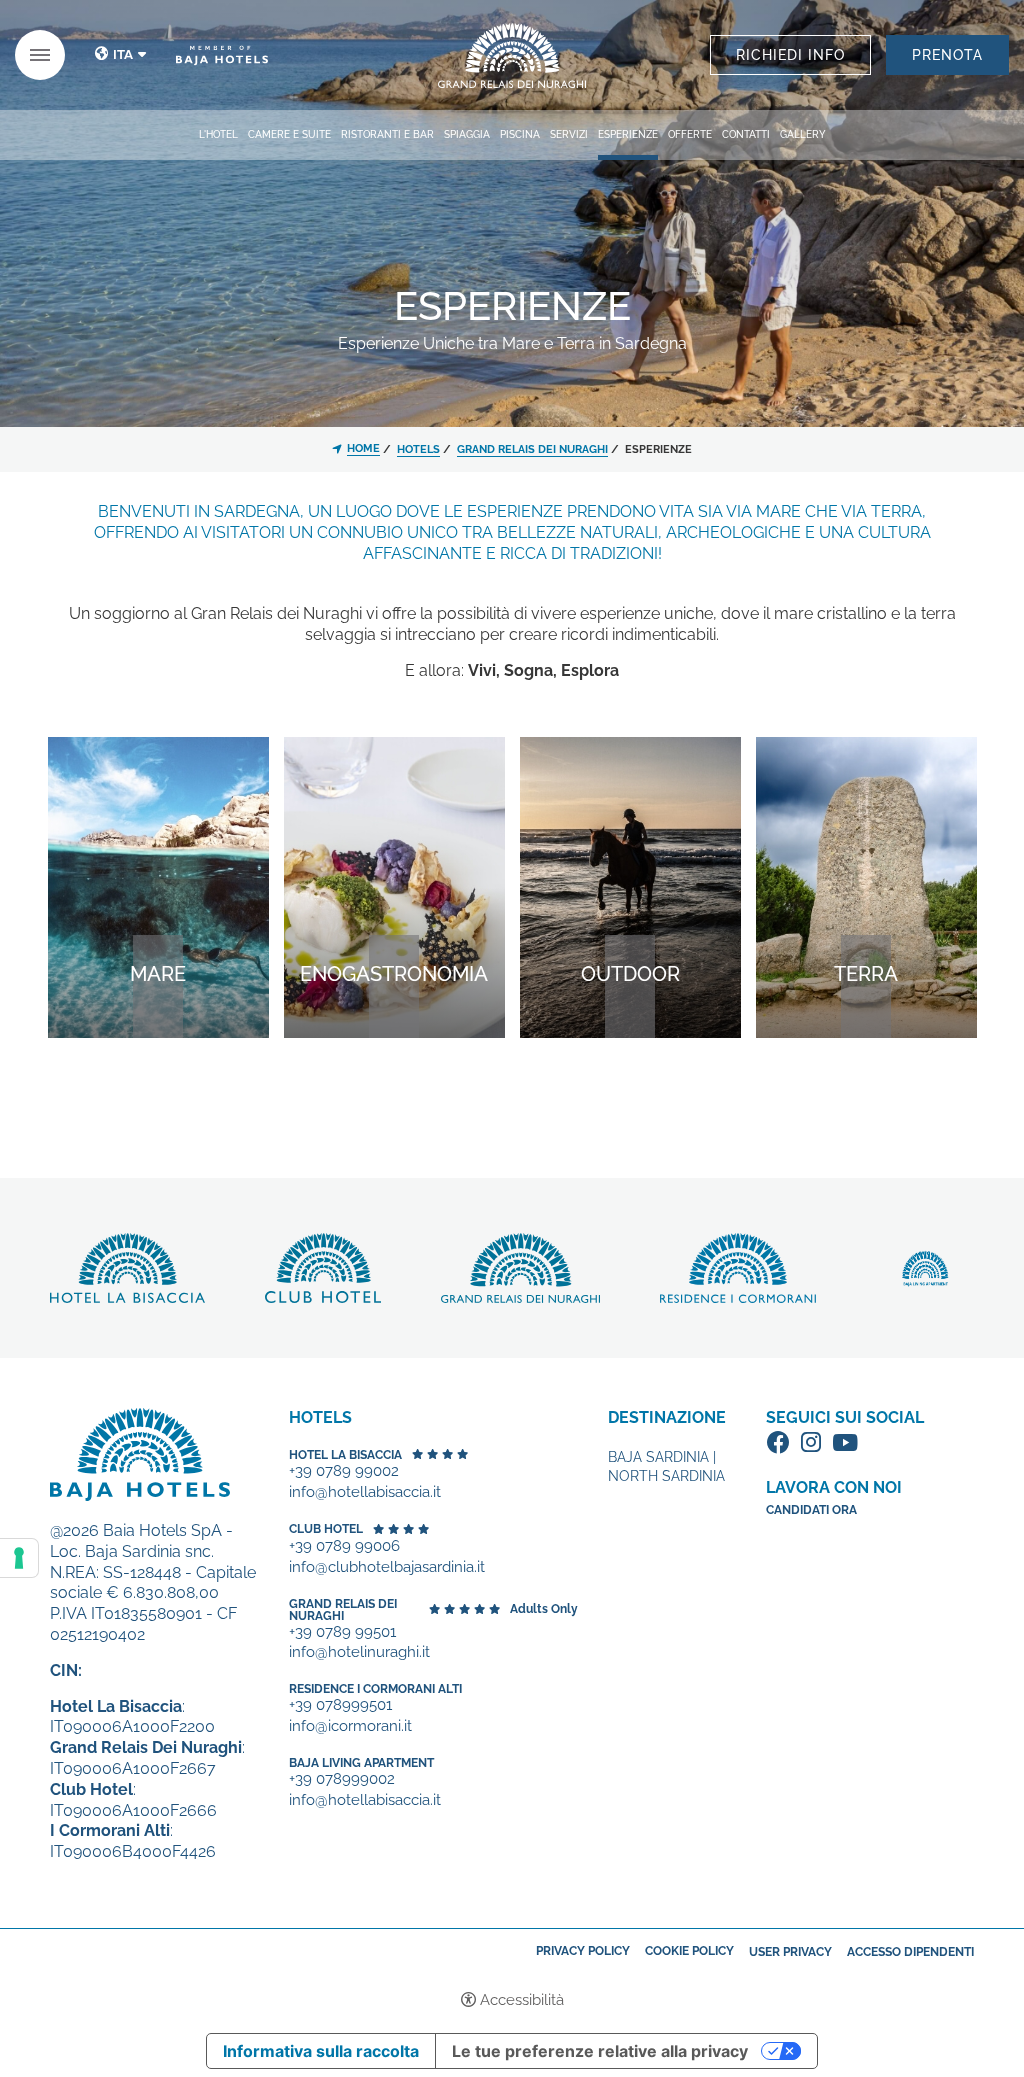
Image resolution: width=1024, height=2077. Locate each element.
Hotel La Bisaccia (345, 1455)
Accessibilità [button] (522, 2000)
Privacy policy (583, 1951)
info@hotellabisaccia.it (365, 1492)
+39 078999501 (340, 1705)
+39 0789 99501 (342, 1632)
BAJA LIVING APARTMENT (361, 1763)
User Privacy (790, 1952)
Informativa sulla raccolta (321, 2051)
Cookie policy (689, 1951)
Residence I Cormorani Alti (375, 1689)
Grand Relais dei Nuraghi (343, 1610)
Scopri (512, 55)
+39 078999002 (342, 1779)
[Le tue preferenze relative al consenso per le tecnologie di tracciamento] (19, 1558)
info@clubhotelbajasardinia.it (387, 1567)
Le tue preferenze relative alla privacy (600, 2051)
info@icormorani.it (350, 1726)
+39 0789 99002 (344, 1471)
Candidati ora (811, 1510)
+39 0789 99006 (344, 1546)
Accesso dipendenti (910, 1952)
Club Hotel (326, 1529)
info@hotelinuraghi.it (359, 1652)
